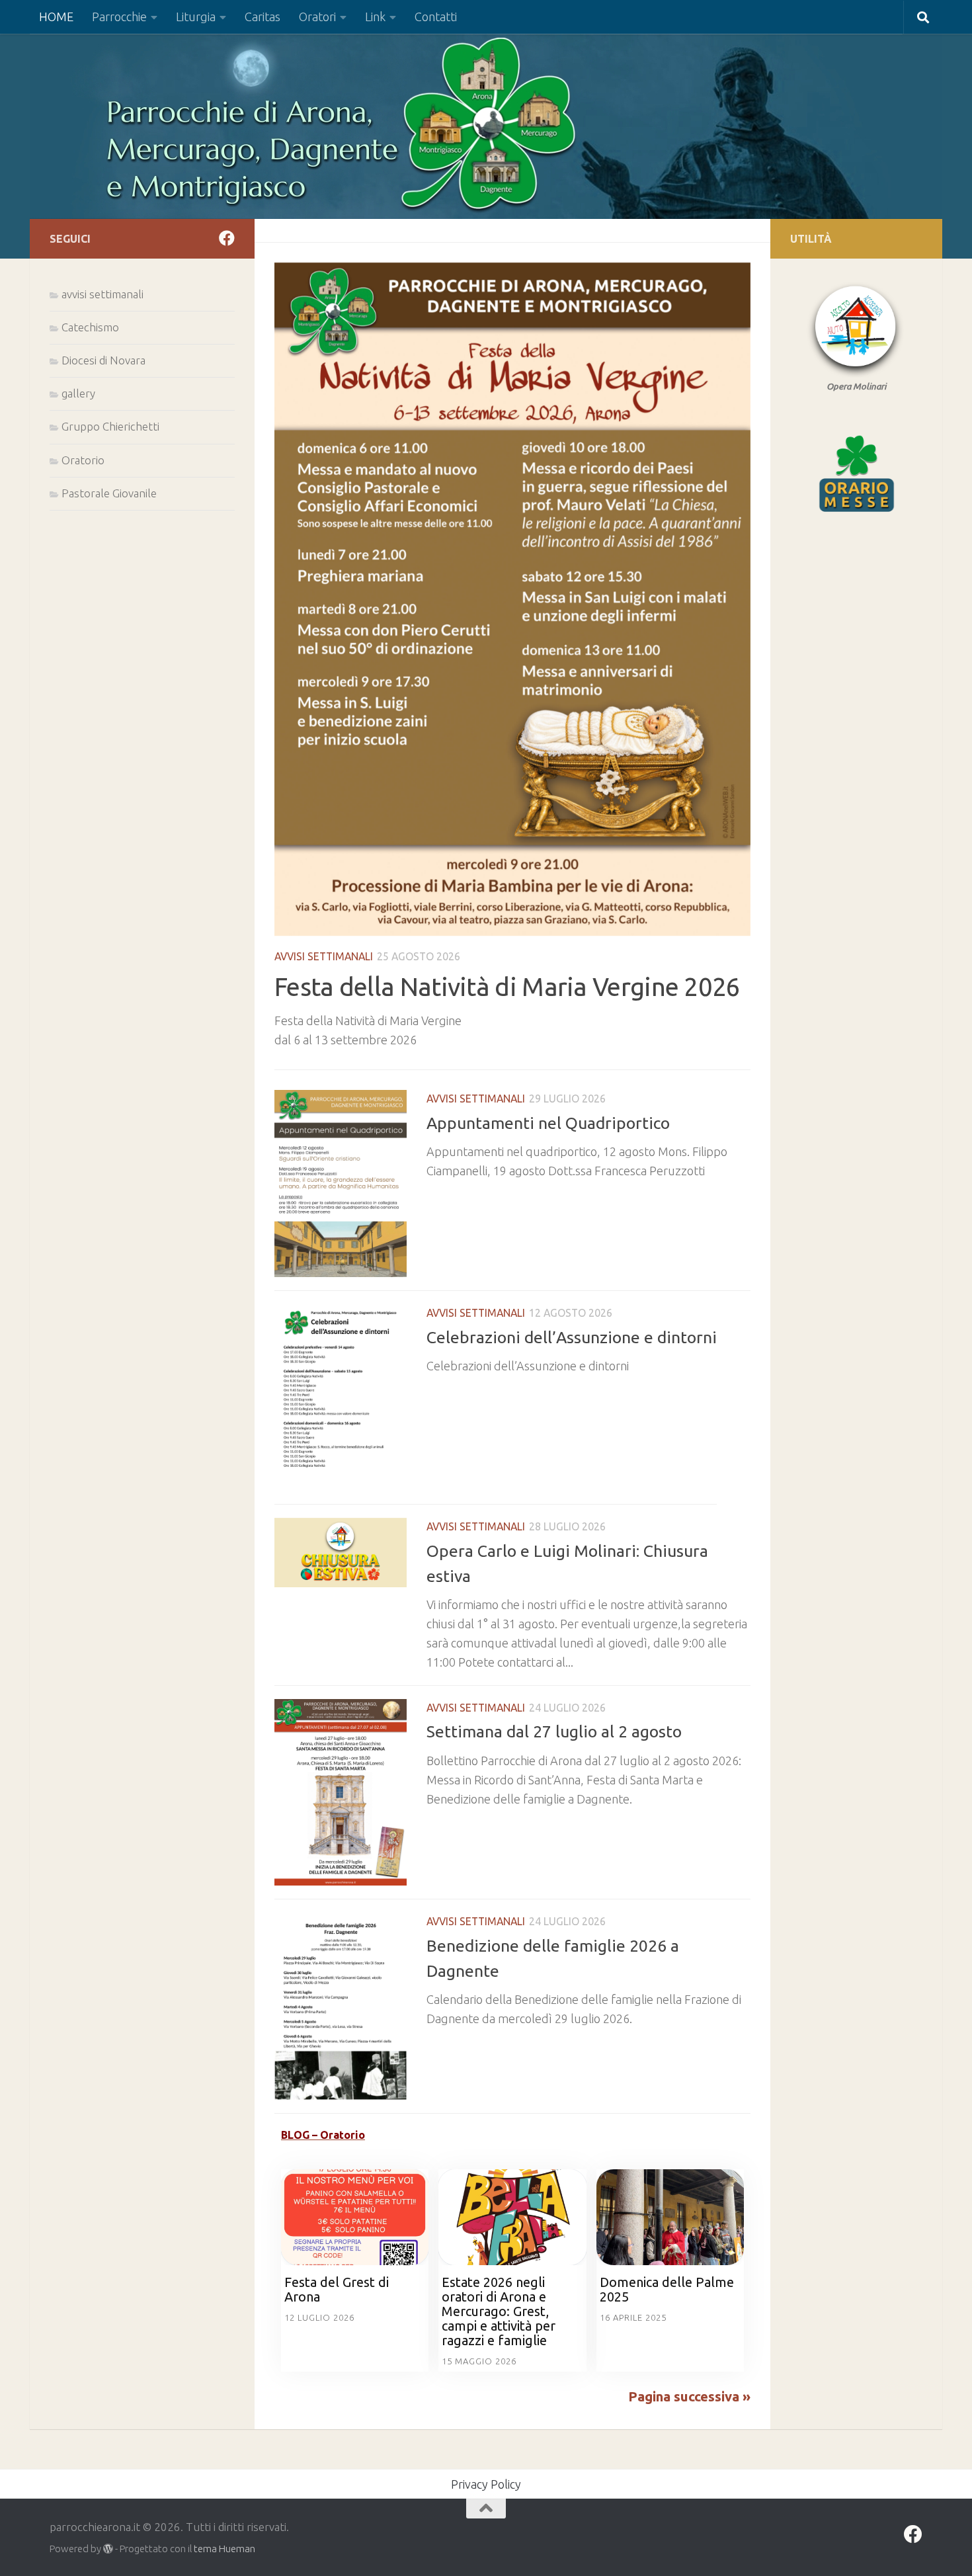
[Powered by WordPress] (108, 2549)
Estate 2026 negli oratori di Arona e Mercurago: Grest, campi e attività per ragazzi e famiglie (499, 2311)
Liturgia (196, 17)
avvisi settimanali (324, 956)
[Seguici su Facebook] (227, 238)
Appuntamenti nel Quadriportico (548, 1123)
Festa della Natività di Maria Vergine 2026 (507, 986)
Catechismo (90, 327)
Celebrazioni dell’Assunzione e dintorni (572, 1337)
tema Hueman (224, 2549)
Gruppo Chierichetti (110, 426)
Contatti (436, 17)
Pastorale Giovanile (109, 493)
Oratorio (83, 460)
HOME (56, 17)
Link (375, 17)
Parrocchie (119, 17)
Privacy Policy (486, 2484)
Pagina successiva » (689, 2396)
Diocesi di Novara (103, 360)
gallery (78, 393)
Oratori (317, 17)
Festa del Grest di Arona (337, 2289)
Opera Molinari (856, 386)
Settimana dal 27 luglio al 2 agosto (554, 1731)
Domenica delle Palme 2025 (667, 2289)
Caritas (263, 17)
